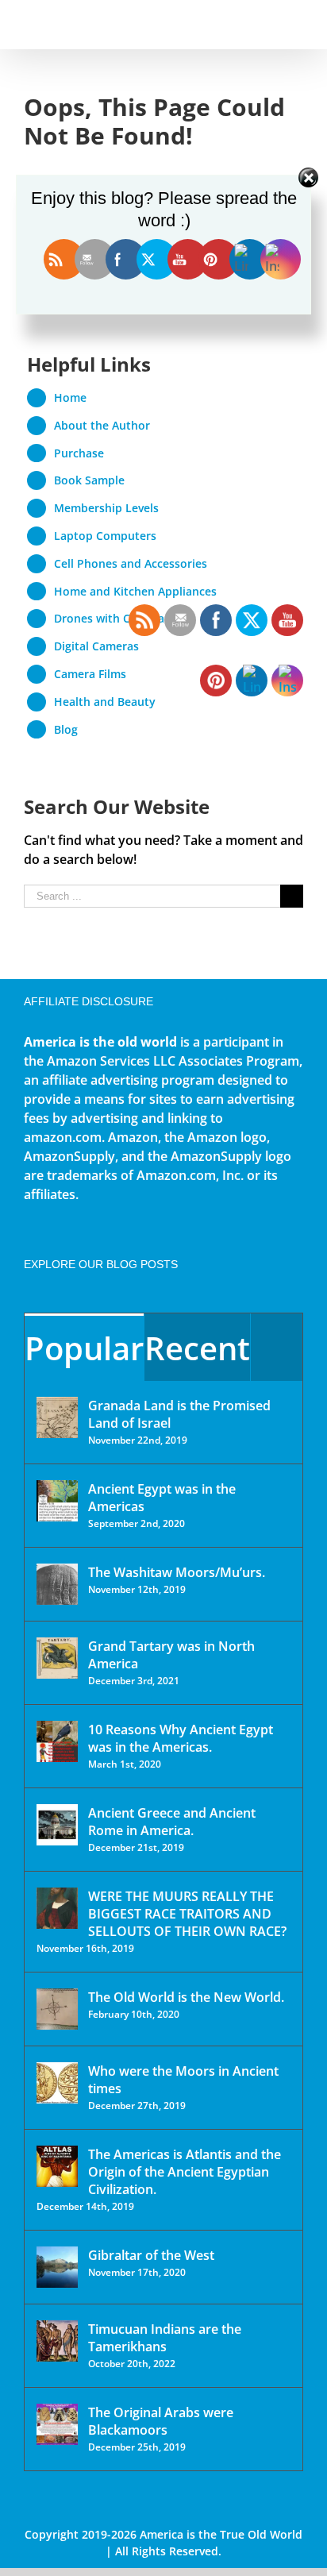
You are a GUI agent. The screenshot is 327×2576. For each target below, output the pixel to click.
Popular (84, 1348)
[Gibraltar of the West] (57, 2267)
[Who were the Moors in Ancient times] (57, 2083)
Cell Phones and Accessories (131, 563)
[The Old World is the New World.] (57, 2009)
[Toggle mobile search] (268, 24)
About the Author (102, 425)
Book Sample (89, 480)
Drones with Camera (109, 618)
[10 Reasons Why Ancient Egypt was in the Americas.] (57, 1741)
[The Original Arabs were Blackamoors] (57, 2424)
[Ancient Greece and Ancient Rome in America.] (57, 1825)
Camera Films (90, 674)
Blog (66, 729)
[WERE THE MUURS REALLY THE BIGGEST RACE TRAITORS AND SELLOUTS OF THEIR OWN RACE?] (57, 1908)
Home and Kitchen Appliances (135, 591)
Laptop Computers (105, 536)
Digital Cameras (96, 646)
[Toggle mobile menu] (297, 24)
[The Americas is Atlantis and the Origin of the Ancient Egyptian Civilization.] (57, 2166)
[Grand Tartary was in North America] (57, 1658)
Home (70, 397)
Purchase (79, 453)
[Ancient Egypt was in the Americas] (57, 1501)
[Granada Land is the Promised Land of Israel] (57, 1417)
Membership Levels (106, 508)
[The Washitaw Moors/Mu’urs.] (57, 1584)
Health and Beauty (105, 702)
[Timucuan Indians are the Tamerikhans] (57, 2341)
